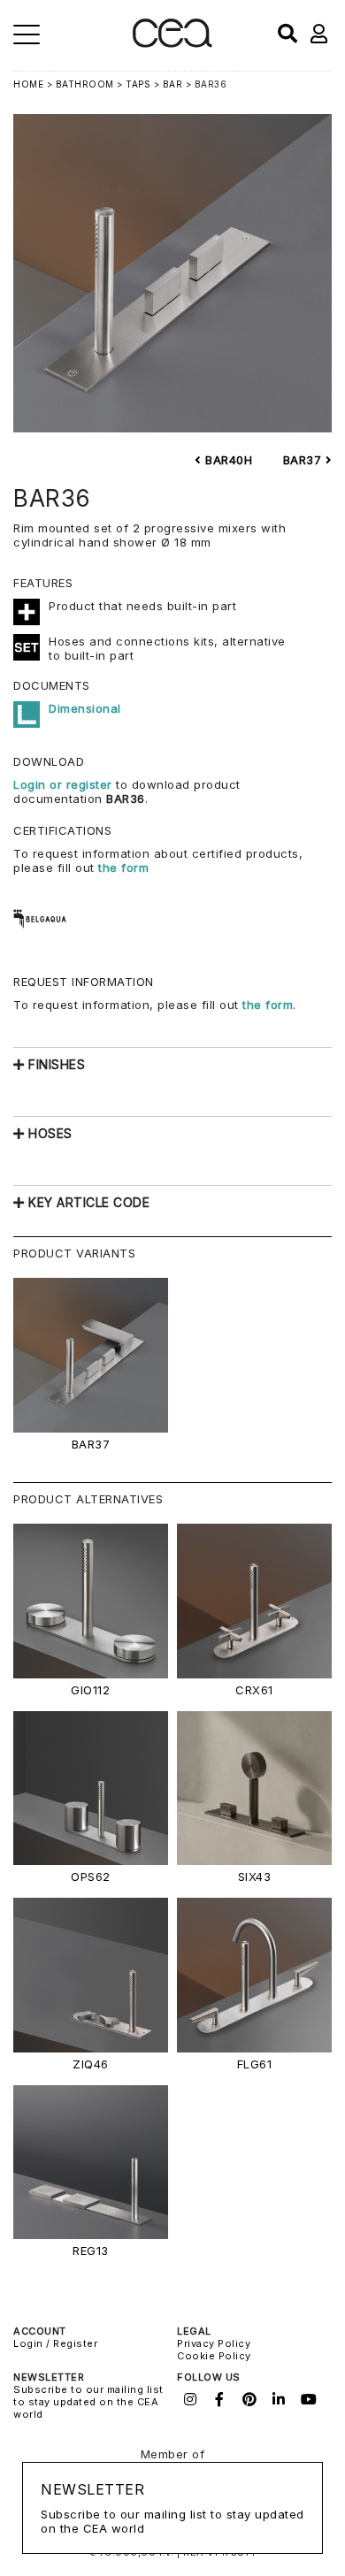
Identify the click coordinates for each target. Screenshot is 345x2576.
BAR (173, 84)
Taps (138, 84)
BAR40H (227, 460)
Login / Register (55, 2343)
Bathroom (85, 84)
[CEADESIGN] (172, 44)
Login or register (65, 784)
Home (28, 84)
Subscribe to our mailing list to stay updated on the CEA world (88, 2402)
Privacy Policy (214, 2343)
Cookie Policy (214, 2356)
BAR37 (304, 460)
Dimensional (85, 708)
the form (123, 868)
